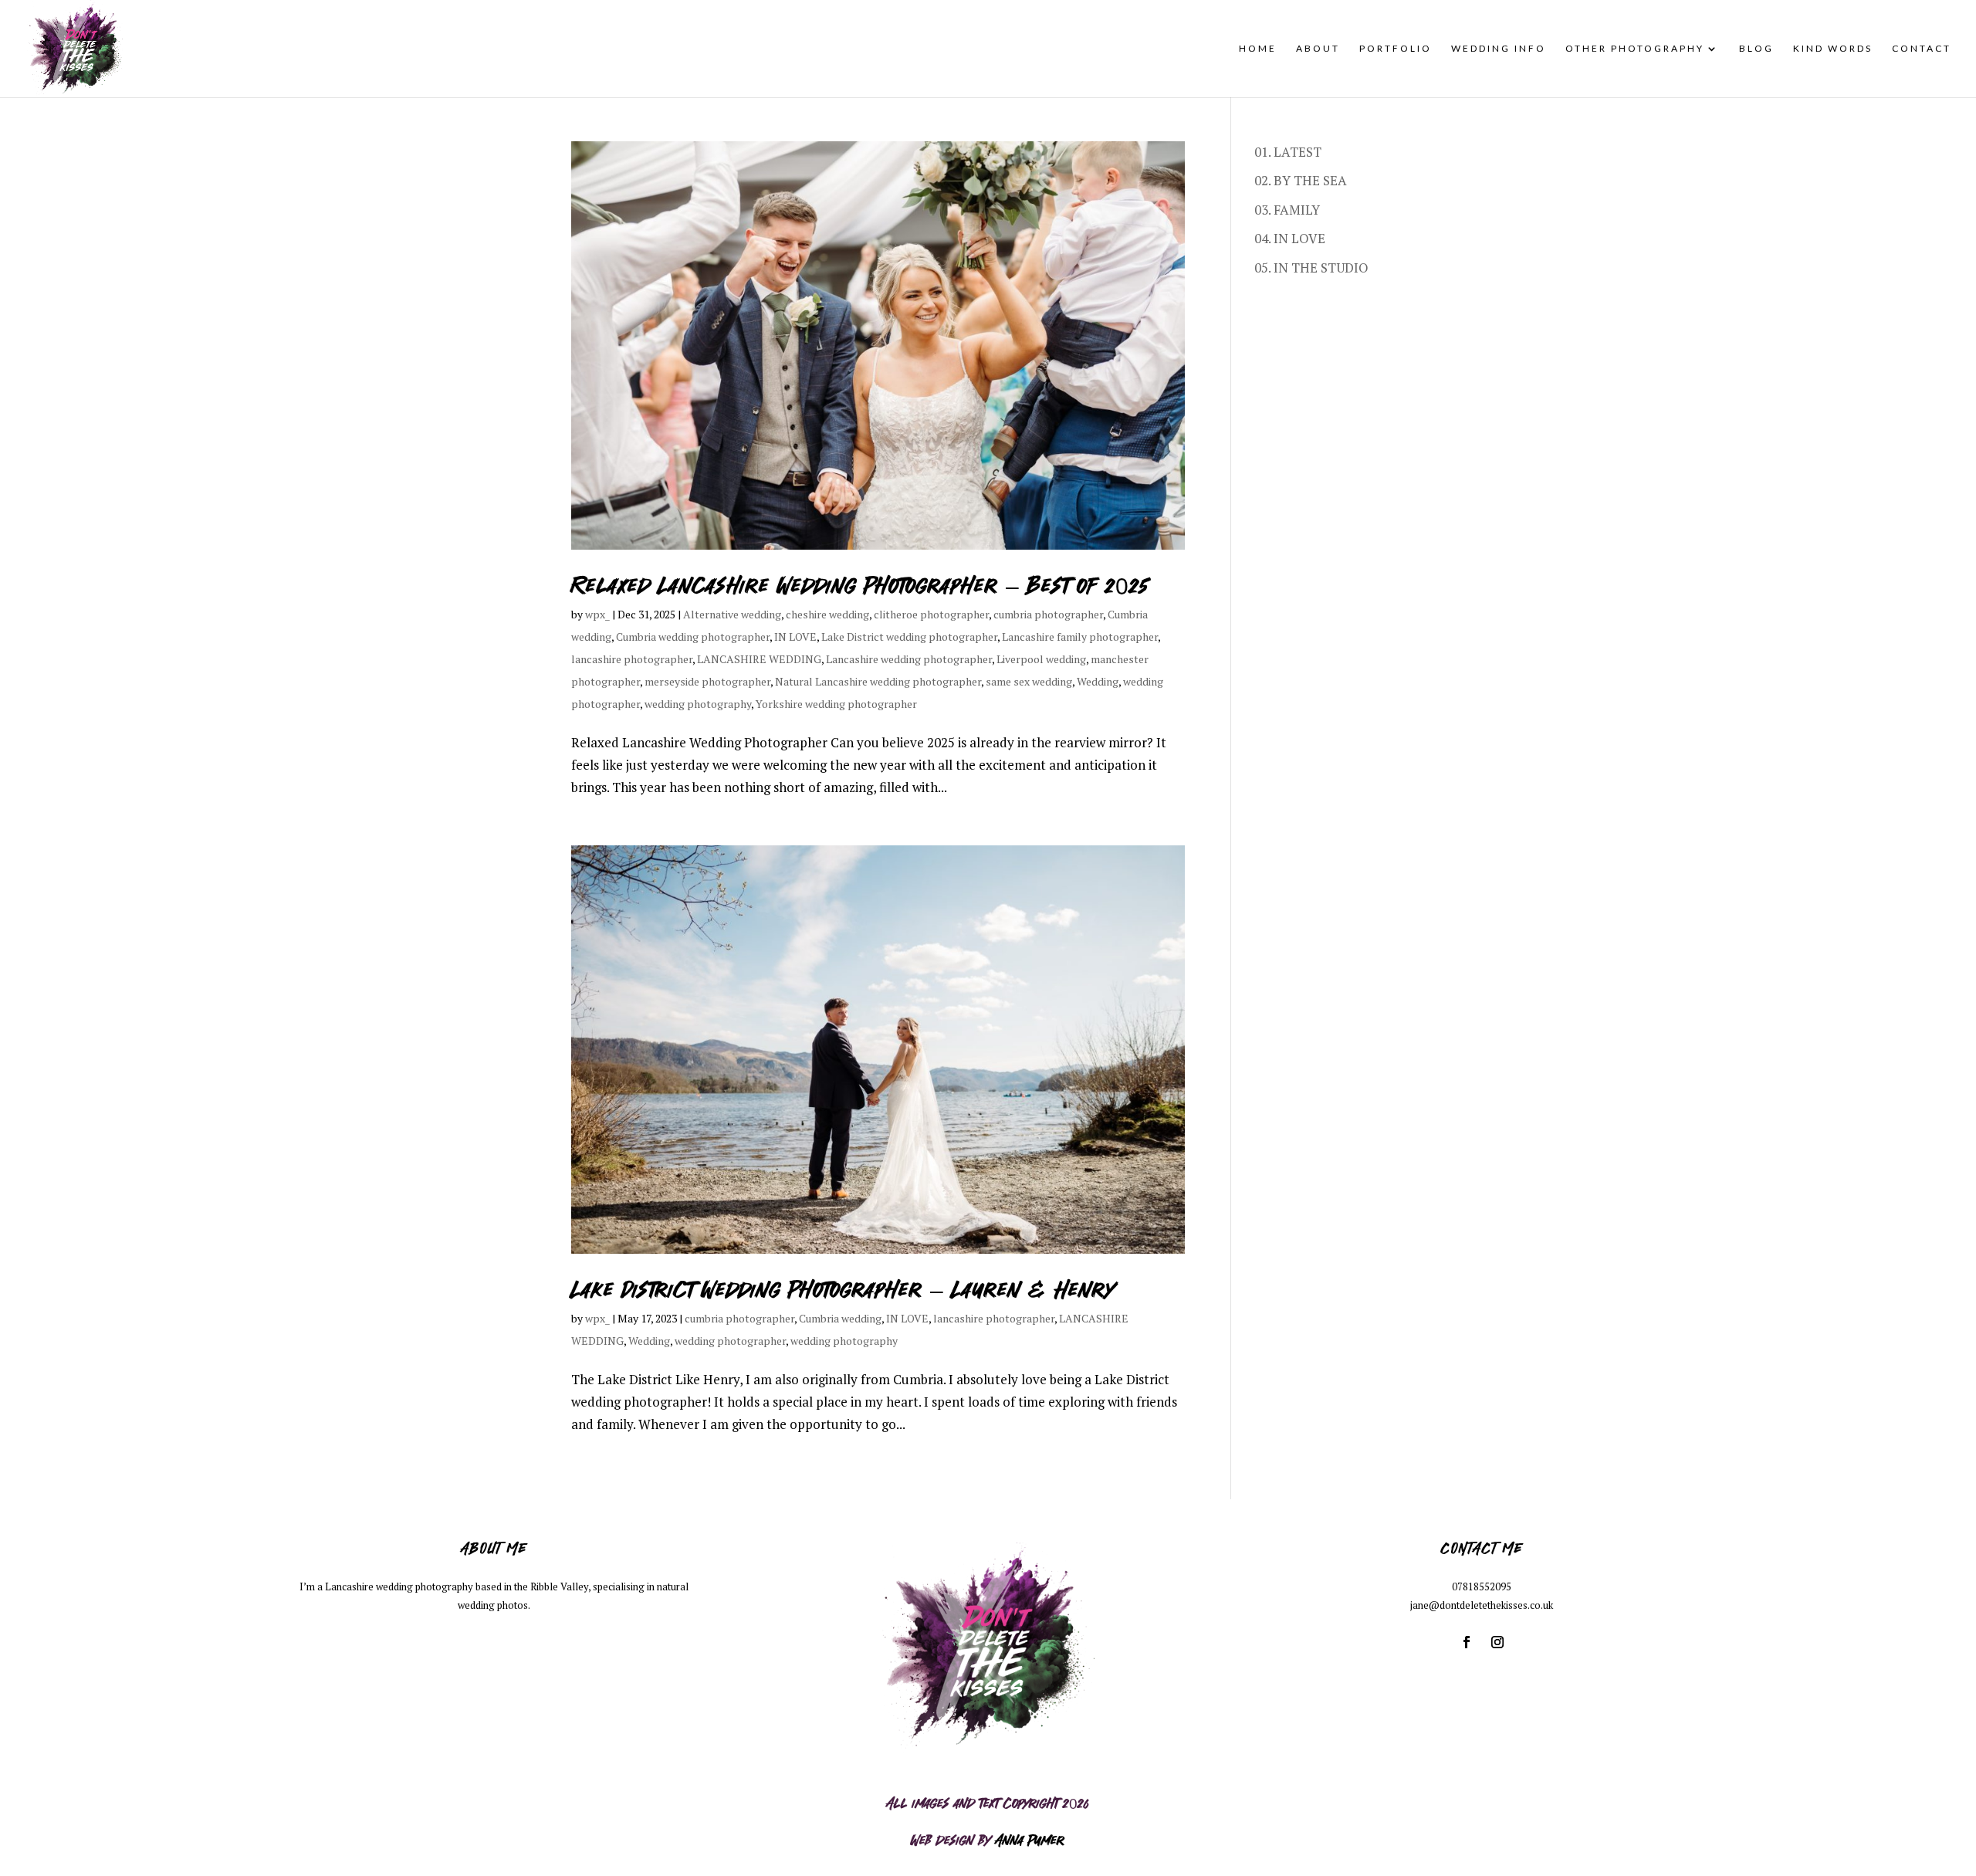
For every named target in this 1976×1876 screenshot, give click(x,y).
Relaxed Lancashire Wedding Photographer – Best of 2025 (860, 584)
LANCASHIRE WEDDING (759, 659)
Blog (1756, 49)
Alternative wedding (732, 614)
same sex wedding (1029, 681)
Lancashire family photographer (1080, 637)
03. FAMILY (1287, 210)
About (1318, 49)
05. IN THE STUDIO (1311, 268)
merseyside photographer (707, 681)
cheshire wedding (827, 614)
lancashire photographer (632, 659)
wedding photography (698, 704)
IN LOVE (795, 637)
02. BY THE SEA (1301, 180)
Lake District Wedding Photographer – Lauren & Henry (843, 1288)
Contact (1922, 49)
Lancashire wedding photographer (909, 659)
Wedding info (1499, 49)
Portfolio (1396, 49)
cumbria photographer (1048, 614)
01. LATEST (1288, 152)
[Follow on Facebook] (1467, 1642)
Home (1258, 49)
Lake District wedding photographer (909, 637)
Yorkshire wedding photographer (836, 704)
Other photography (1635, 49)
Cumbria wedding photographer (693, 637)
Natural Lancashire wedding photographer (878, 681)
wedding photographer (730, 1341)
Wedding (1098, 681)
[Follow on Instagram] (1497, 1642)
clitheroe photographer (931, 614)
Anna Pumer (1030, 1839)
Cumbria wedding (840, 1318)
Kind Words (1833, 49)
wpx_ (597, 614)
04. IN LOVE (1290, 238)
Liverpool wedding (1041, 659)
